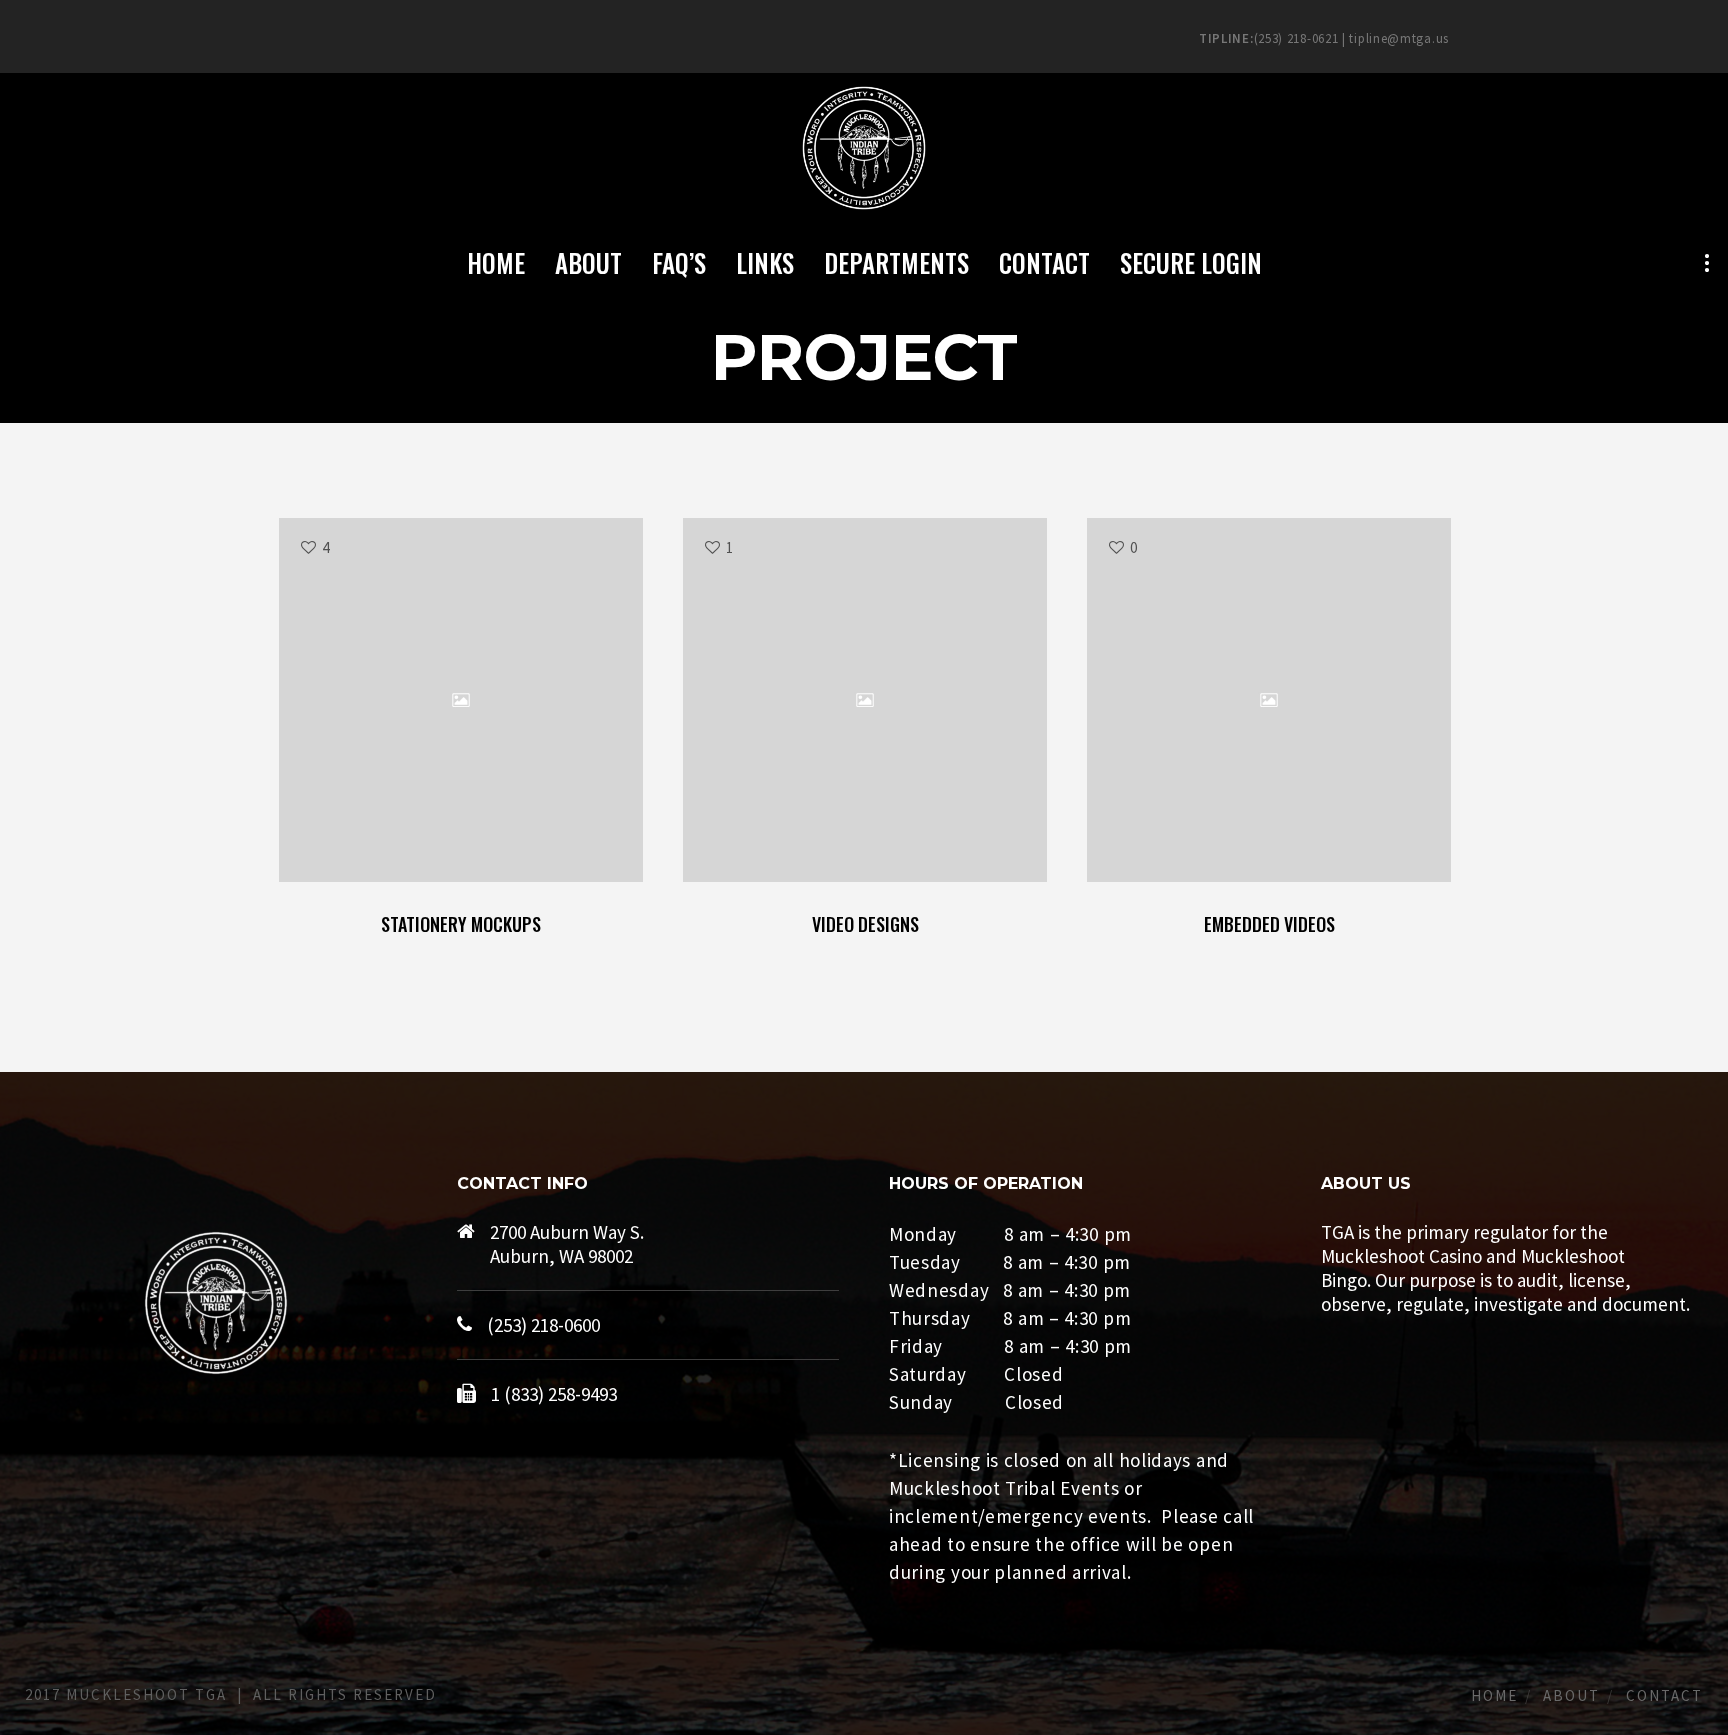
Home (1494, 1695)
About (1571, 1695)
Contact (1664, 1695)
